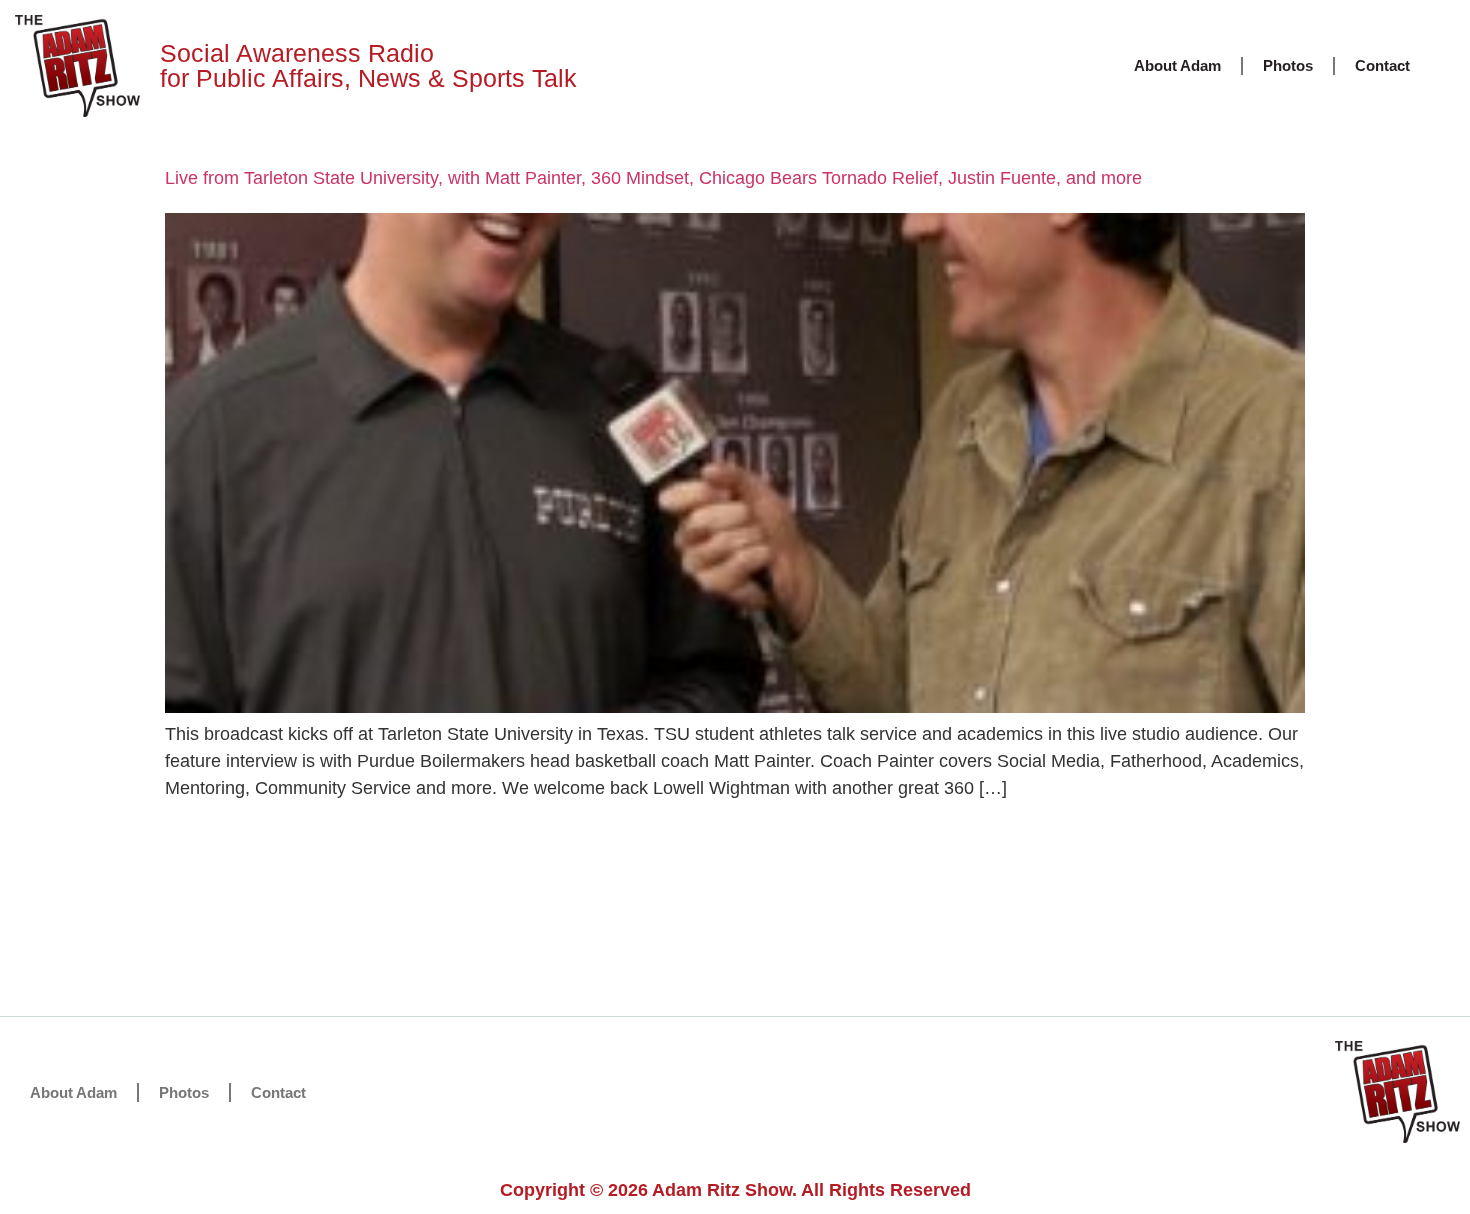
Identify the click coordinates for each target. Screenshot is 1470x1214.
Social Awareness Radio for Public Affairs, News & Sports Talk (368, 65)
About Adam (1177, 65)
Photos (1288, 65)
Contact (1382, 65)
